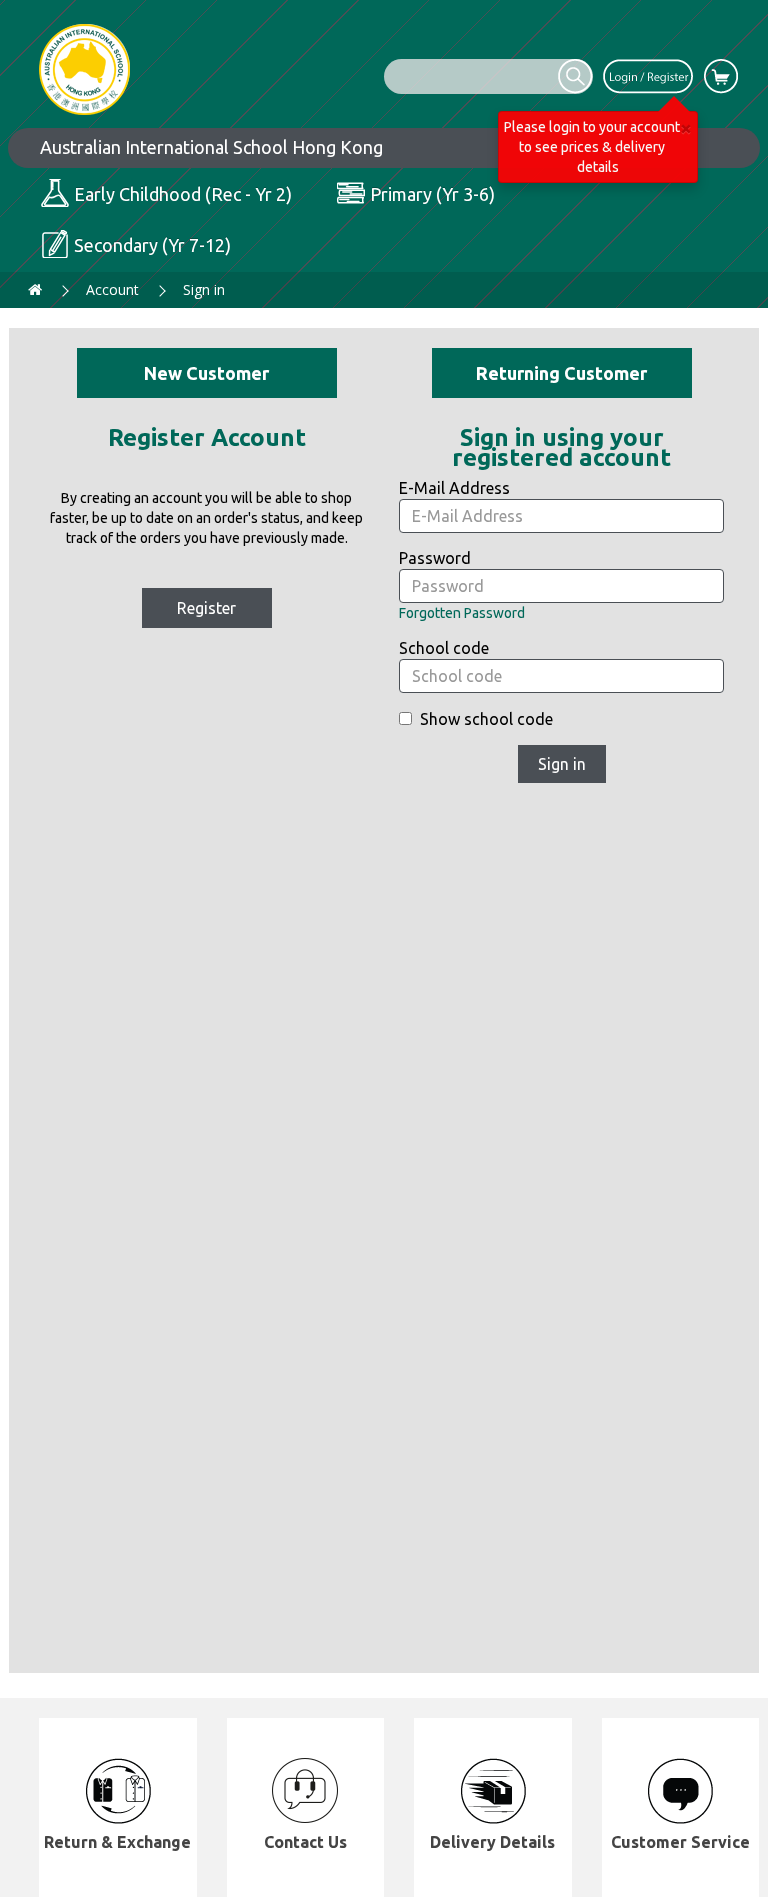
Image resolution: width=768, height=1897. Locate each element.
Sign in (204, 289)
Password (435, 558)
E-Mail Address (454, 488)
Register (206, 608)
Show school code (486, 719)
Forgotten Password (462, 613)
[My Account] (648, 75)
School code (444, 648)
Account (112, 289)
